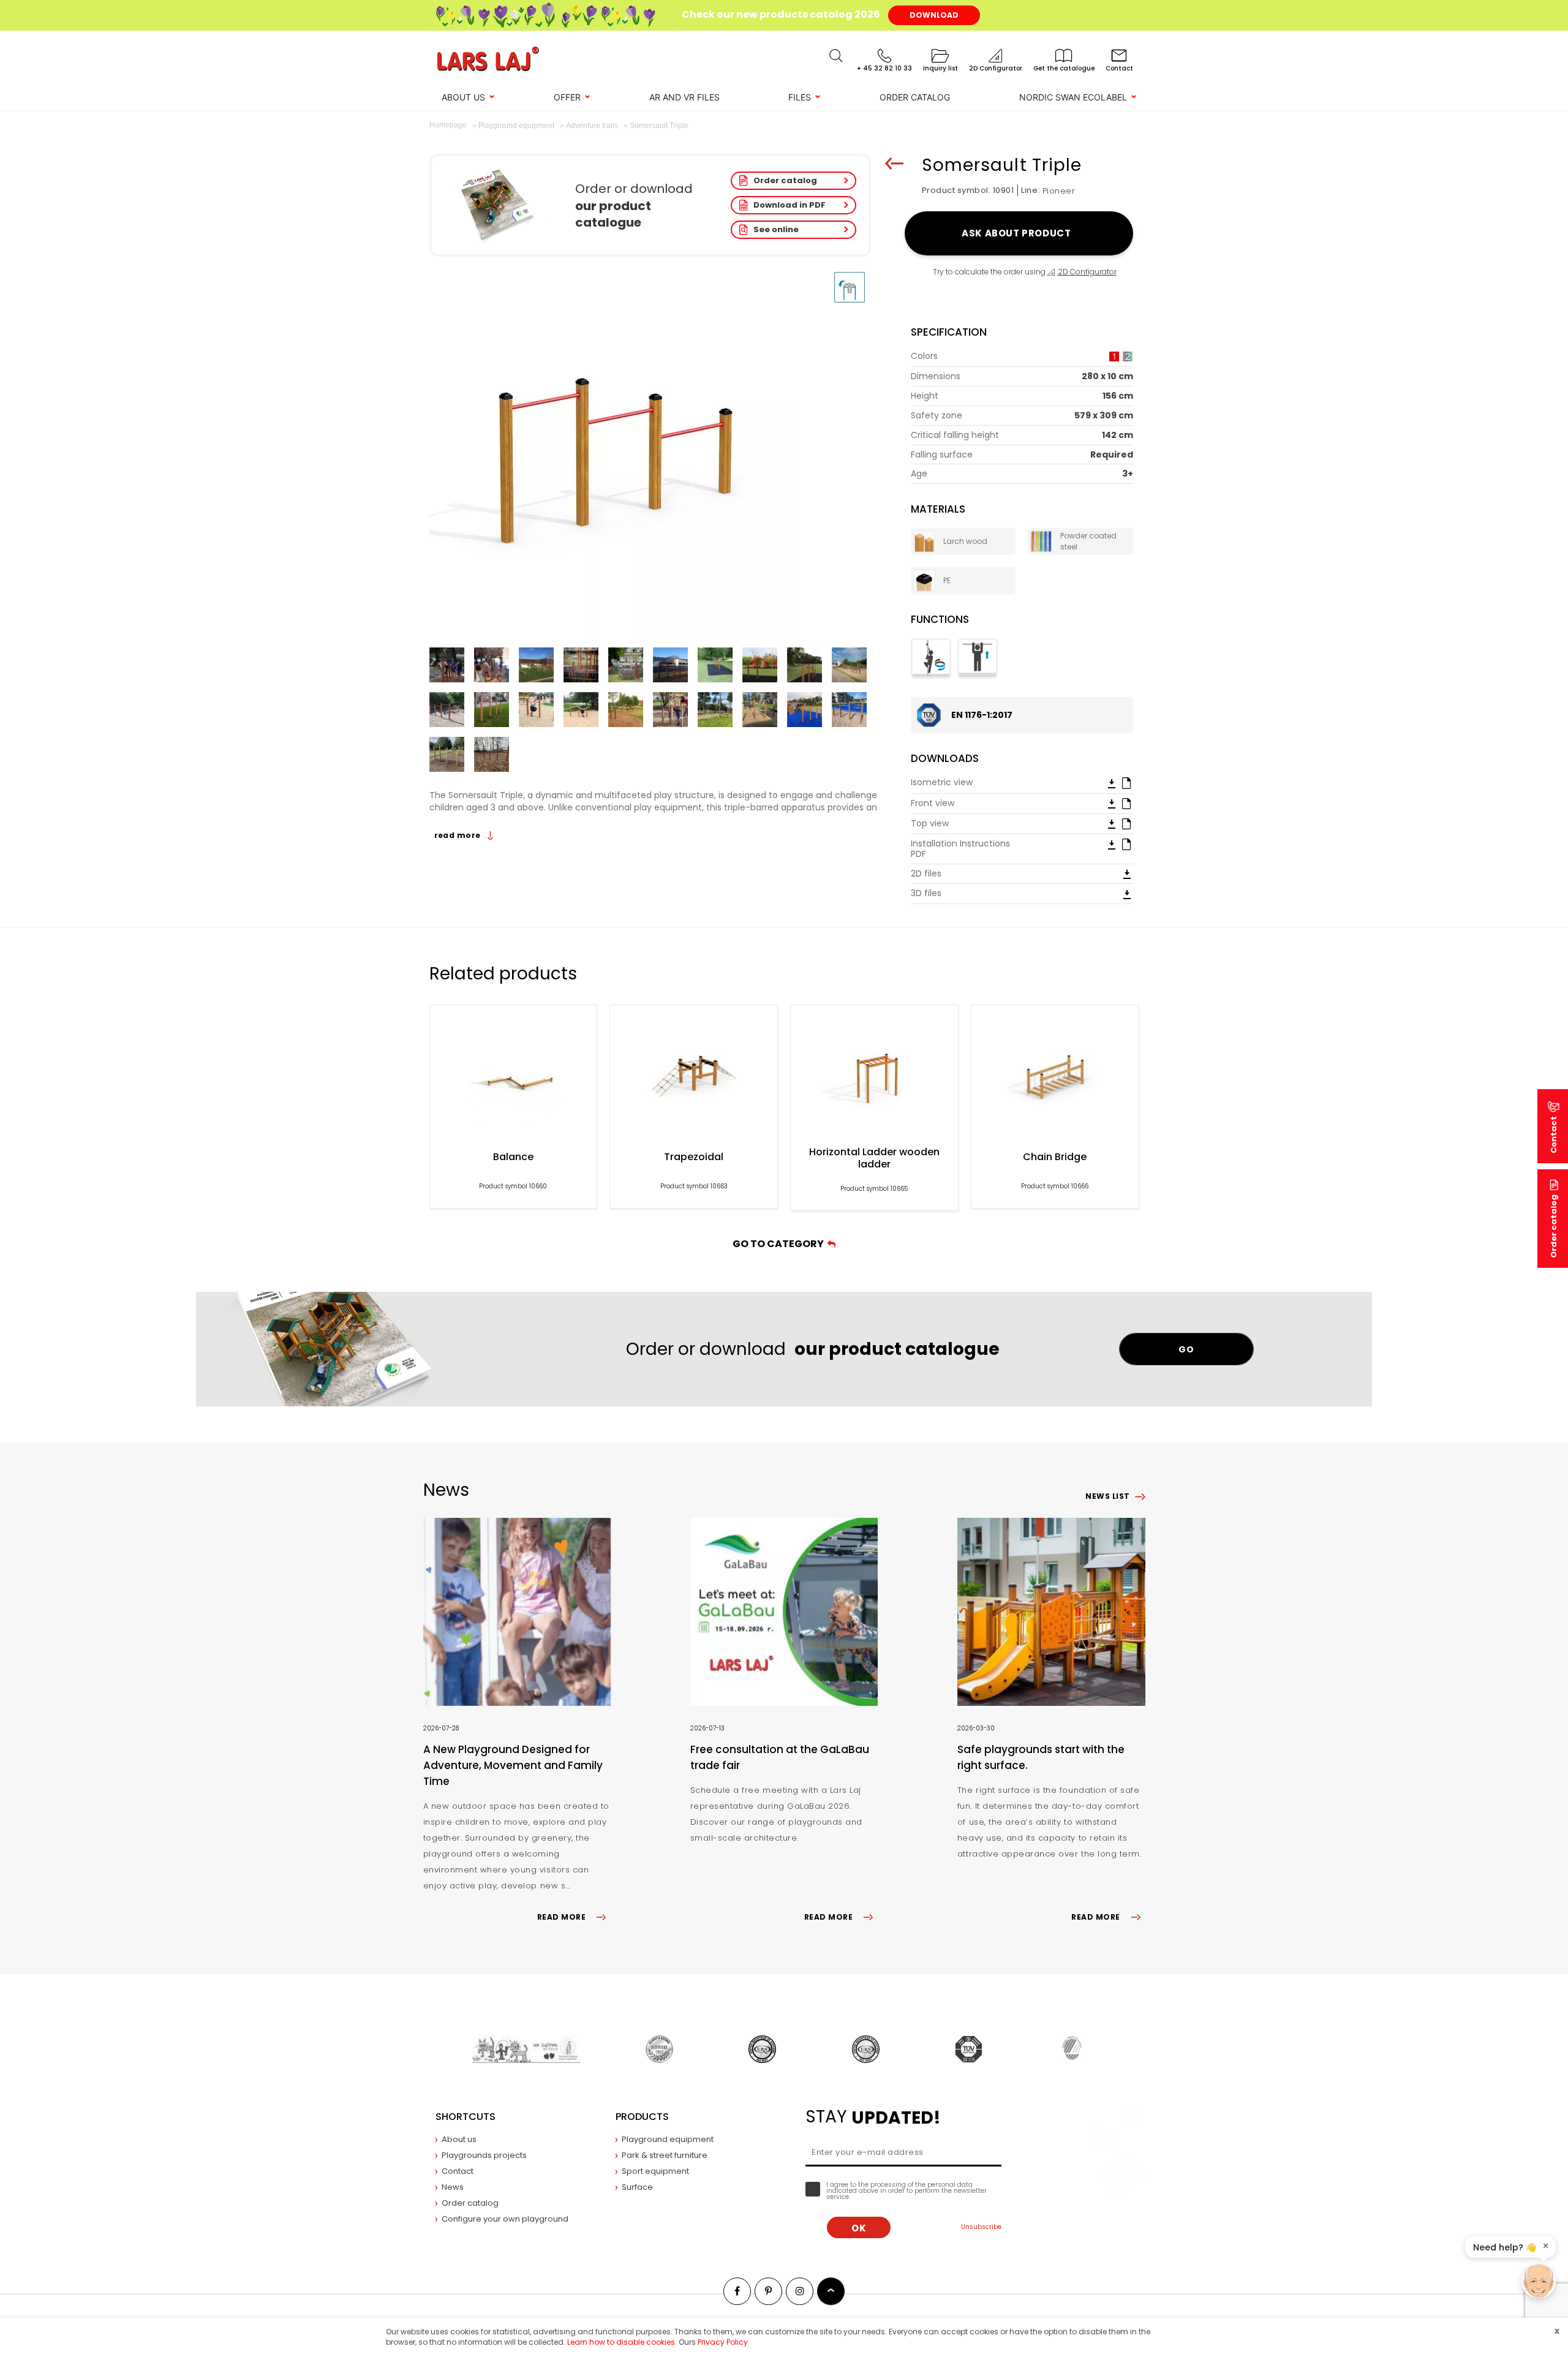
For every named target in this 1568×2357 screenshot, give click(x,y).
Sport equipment (655, 2171)
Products (642, 2117)
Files (800, 97)
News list (1107, 1496)
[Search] (836, 56)
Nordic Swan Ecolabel (1073, 97)
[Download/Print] (1112, 783)
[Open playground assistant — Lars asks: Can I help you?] (1539, 2281)
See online (776, 229)
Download (934, 15)
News (453, 2187)
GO (1186, 1349)
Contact (458, 2171)
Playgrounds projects (484, 2155)
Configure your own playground (505, 2219)
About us (463, 97)
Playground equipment (668, 2139)
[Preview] (1126, 782)
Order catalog (785, 180)
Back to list (894, 164)
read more (459, 835)
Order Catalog (915, 97)
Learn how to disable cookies (621, 2342)
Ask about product (1018, 233)
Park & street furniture (665, 2155)
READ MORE (561, 1917)
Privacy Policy (723, 2342)
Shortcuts (466, 2117)
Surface (637, 2187)
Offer (567, 97)
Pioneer (1059, 191)
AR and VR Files (684, 97)
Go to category (780, 1244)
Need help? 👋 (1505, 2247)
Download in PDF (790, 205)
